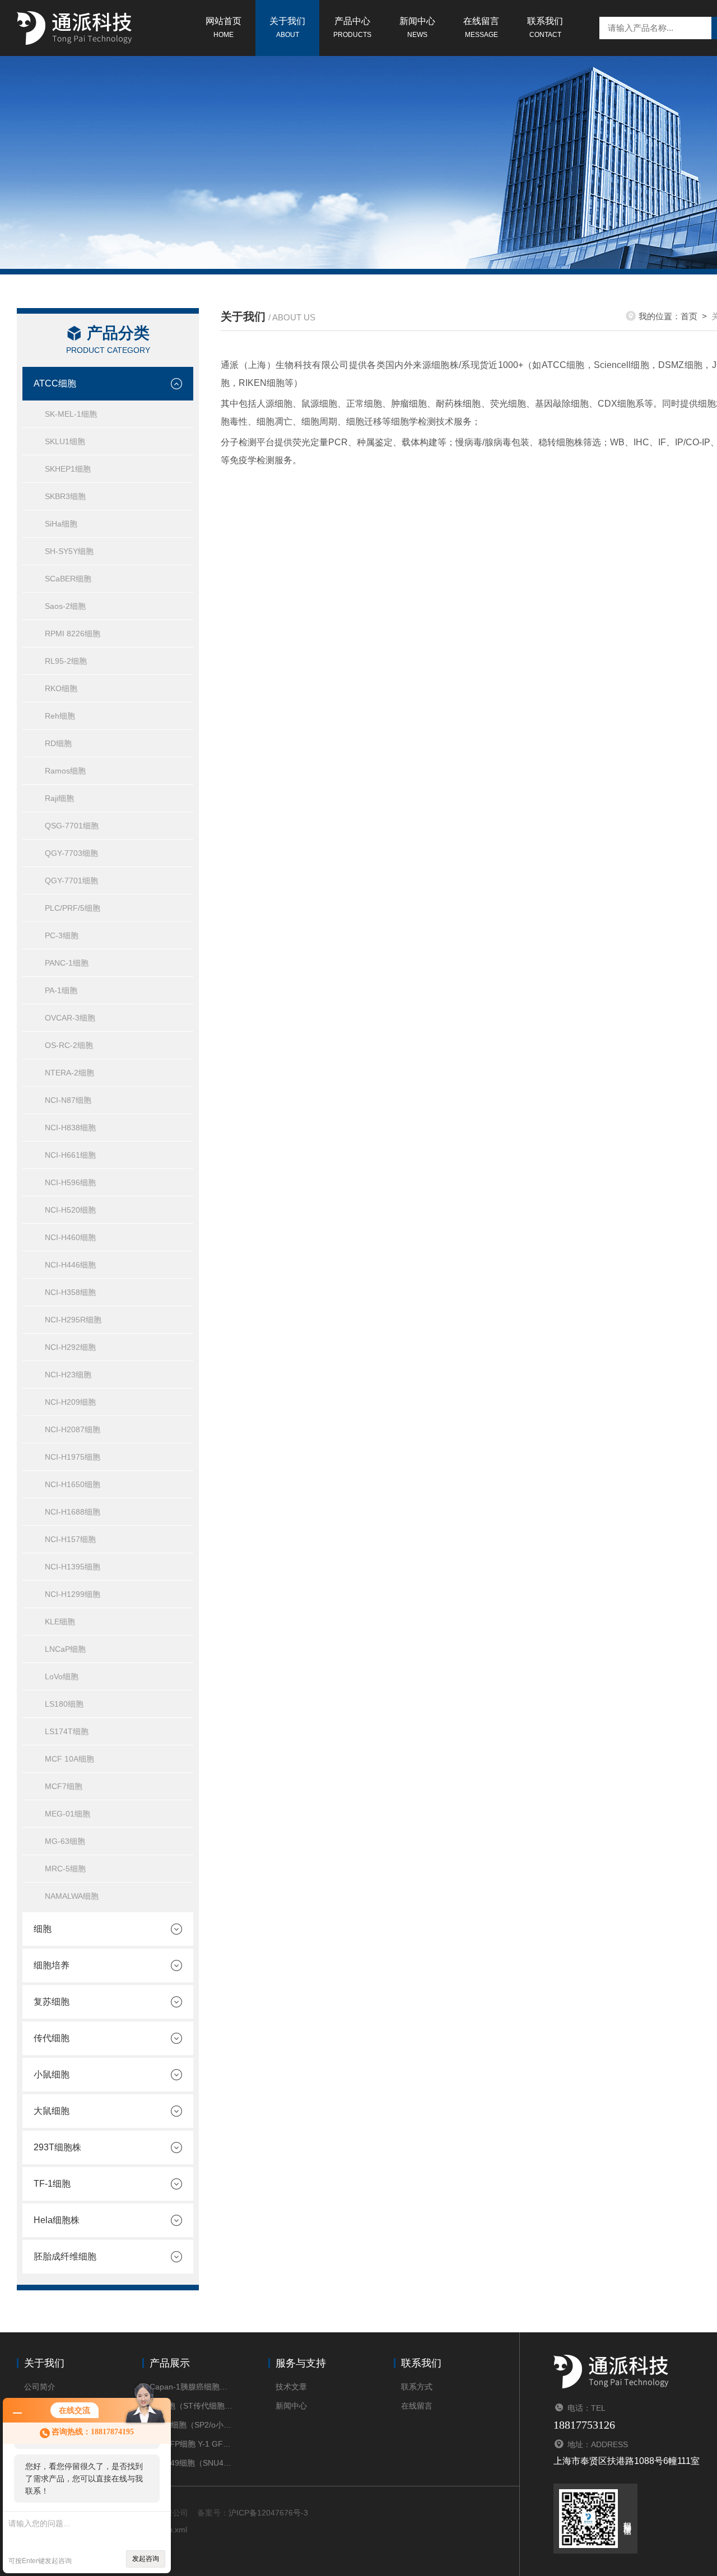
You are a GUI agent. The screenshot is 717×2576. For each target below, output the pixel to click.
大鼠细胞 (52, 2111)
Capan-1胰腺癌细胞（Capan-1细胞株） (192, 2387)
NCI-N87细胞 (68, 1100)
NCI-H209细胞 (70, 1402)
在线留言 (481, 27)
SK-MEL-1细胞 (71, 414)
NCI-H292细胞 (70, 1347)
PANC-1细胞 (67, 963)
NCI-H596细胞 (70, 1182)
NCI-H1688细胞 (73, 1512)
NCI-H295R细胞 (73, 1320)
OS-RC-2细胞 (69, 1045)
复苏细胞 (52, 2002)
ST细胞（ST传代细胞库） (192, 2406)
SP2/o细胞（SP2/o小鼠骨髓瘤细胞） (192, 2425)
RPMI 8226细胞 (73, 633)
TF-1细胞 (52, 2184)
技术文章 (291, 2387)
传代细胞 (52, 2038)
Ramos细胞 (65, 771)
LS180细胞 (64, 1704)
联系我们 (545, 27)
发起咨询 (146, 2559)
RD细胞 (58, 743)
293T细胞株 (57, 2147)
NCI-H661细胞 (70, 1155)
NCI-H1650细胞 (73, 1484)
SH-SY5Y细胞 (69, 551)
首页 (689, 316)
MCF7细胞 (64, 1786)
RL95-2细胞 (66, 661)
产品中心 (352, 27)
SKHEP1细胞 (68, 469)
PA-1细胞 (61, 990)
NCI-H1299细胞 (73, 1594)
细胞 (43, 1929)
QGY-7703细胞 (71, 853)
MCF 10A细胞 (69, 1759)
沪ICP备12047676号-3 (268, 2513)
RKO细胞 (61, 688)
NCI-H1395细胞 (73, 1567)
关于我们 (287, 27)
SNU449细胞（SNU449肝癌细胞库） (192, 2463)
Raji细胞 (59, 798)
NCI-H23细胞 (68, 1375)
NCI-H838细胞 (70, 1128)
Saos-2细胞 (65, 606)
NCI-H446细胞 (70, 1265)
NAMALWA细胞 (72, 1896)
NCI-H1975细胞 (73, 1457)
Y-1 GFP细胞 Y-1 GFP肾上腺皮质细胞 (192, 2444)
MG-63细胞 (65, 1841)
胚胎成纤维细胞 (65, 2256)
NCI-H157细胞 (70, 1539)
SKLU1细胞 (65, 441)
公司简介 (40, 2387)
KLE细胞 (60, 1622)
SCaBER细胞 (68, 579)
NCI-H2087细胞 (73, 1429)
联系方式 (417, 2387)
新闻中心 (417, 27)
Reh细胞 (60, 716)
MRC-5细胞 (65, 1869)
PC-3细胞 (62, 935)
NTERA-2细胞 (69, 1073)
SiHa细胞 (61, 524)
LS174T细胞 (67, 1731)
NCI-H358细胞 (70, 1292)
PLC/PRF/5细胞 (73, 908)
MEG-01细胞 (67, 1814)
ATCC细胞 (55, 383)
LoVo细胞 (62, 1676)
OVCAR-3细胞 (70, 1018)
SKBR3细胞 (65, 496)
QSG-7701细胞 (72, 826)
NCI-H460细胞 (70, 1237)
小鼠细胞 (52, 2074)
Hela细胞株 (57, 2220)
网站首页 (224, 27)
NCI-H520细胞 (70, 1210)
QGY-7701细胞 (71, 881)
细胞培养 (52, 1965)
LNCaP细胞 (65, 1649)
